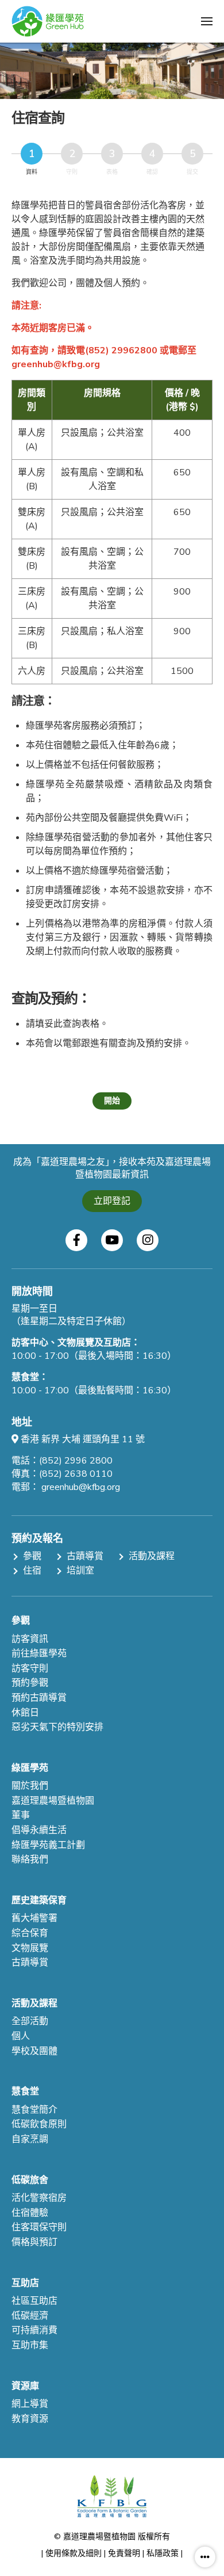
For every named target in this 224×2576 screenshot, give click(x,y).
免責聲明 (124, 2553)
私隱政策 (163, 2553)
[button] (207, 21)
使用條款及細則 (74, 2553)
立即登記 (112, 1201)
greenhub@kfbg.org (81, 1487)
